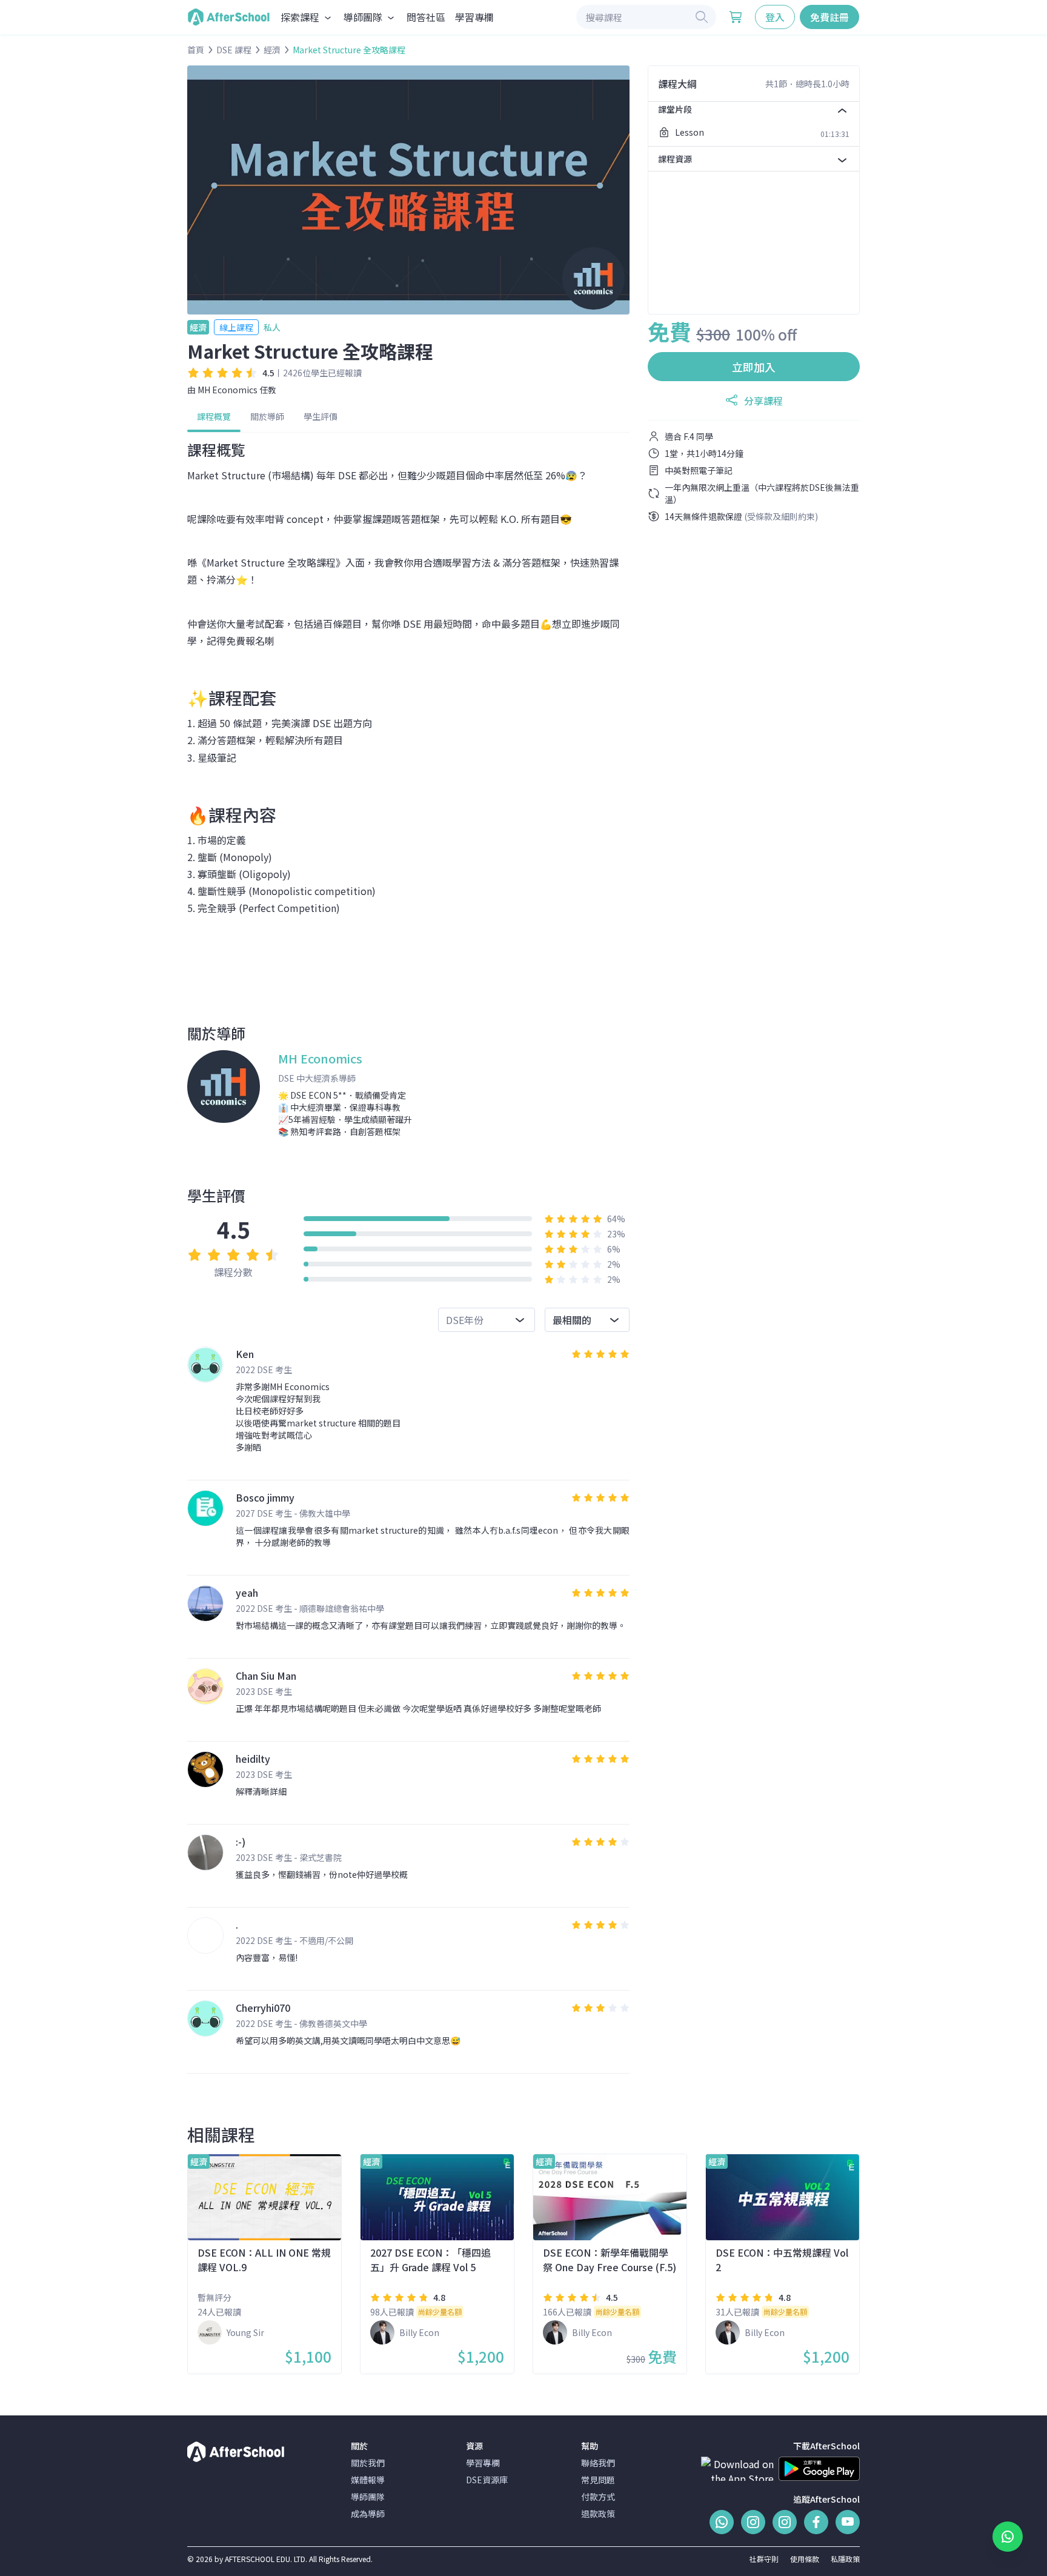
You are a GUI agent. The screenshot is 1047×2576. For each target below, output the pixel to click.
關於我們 (368, 2463)
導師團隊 (368, 2497)
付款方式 (598, 2497)
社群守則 (764, 2559)
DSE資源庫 (487, 2480)
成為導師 (368, 2514)
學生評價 (321, 416)
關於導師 (267, 416)
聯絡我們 (598, 2463)
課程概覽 (214, 416)
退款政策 (598, 2514)
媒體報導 (368, 2480)
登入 (775, 17)
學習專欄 (474, 17)
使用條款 (805, 2559)
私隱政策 (845, 2559)
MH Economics (228, 390)
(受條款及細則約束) (781, 516)
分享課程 (763, 401)
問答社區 (426, 17)
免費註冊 (829, 17)
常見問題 (598, 2480)
